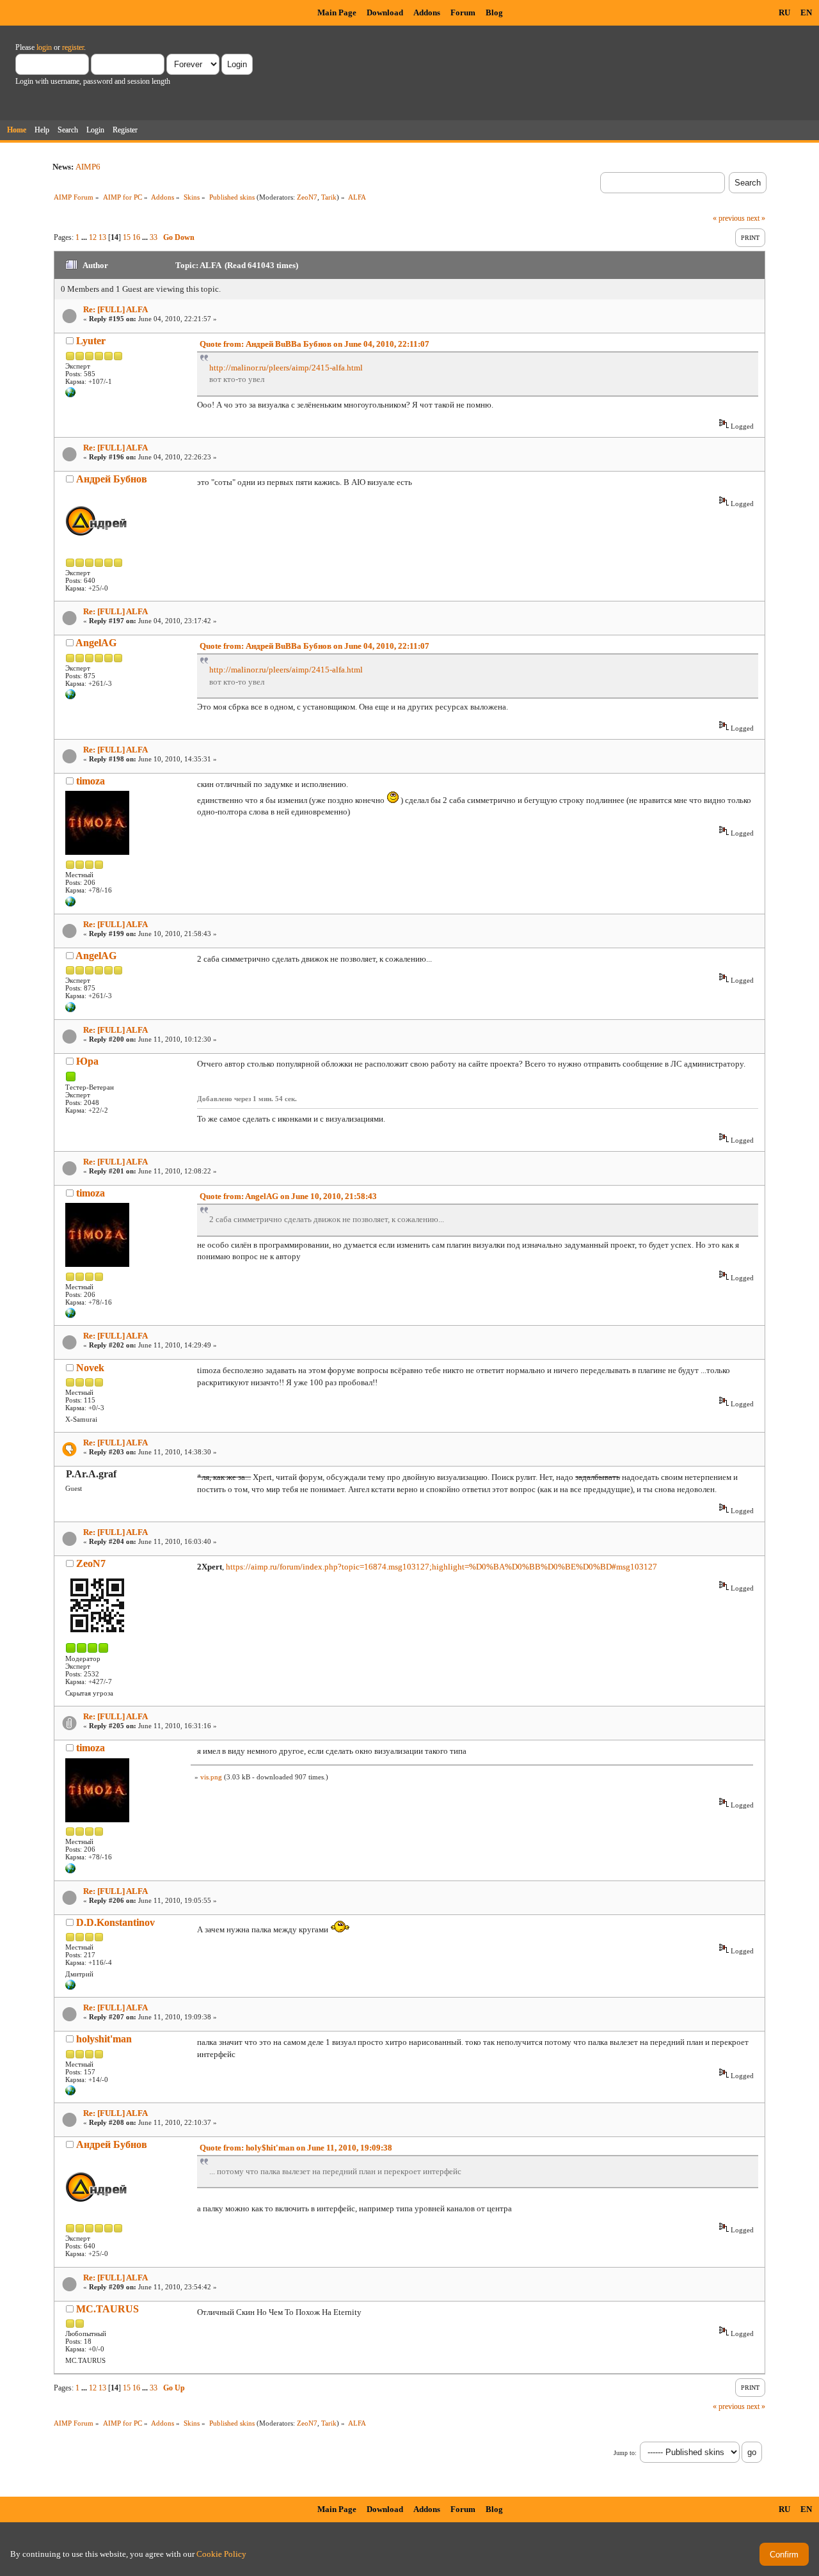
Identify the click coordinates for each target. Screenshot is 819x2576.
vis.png (211, 1777)
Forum (463, 12)
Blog (494, 12)
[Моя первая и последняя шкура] (70, 904)
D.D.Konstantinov (115, 1922)
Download (385, 12)
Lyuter (91, 341)
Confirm (784, 2555)
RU (784, 12)
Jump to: (625, 2453)
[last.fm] (70, 395)
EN (806, 12)
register (73, 47)
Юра (87, 1061)
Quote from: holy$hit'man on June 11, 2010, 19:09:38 (296, 2148)
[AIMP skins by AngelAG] (70, 697)
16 (136, 237)
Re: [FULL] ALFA (115, 309)
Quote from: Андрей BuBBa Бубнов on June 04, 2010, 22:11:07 (314, 344)
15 (127, 237)
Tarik (329, 197)
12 (93, 237)
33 (154, 237)
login (44, 47)
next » (756, 218)
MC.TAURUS (107, 2309)
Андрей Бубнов (112, 479)
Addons (427, 12)
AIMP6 (88, 167)
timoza (91, 781)
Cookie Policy (221, 2554)
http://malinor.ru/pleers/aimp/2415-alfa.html (286, 368)
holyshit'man (104, 2039)
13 (102, 237)
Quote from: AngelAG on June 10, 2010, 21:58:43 (288, 1196)
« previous (729, 218)
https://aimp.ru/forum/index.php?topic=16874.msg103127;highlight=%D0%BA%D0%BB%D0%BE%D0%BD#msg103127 (441, 1567)
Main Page (337, 12)
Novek (90, 1368)
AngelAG (96, 643)
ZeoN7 (307, 197)
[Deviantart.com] (70, 1987)
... (85, 237)
